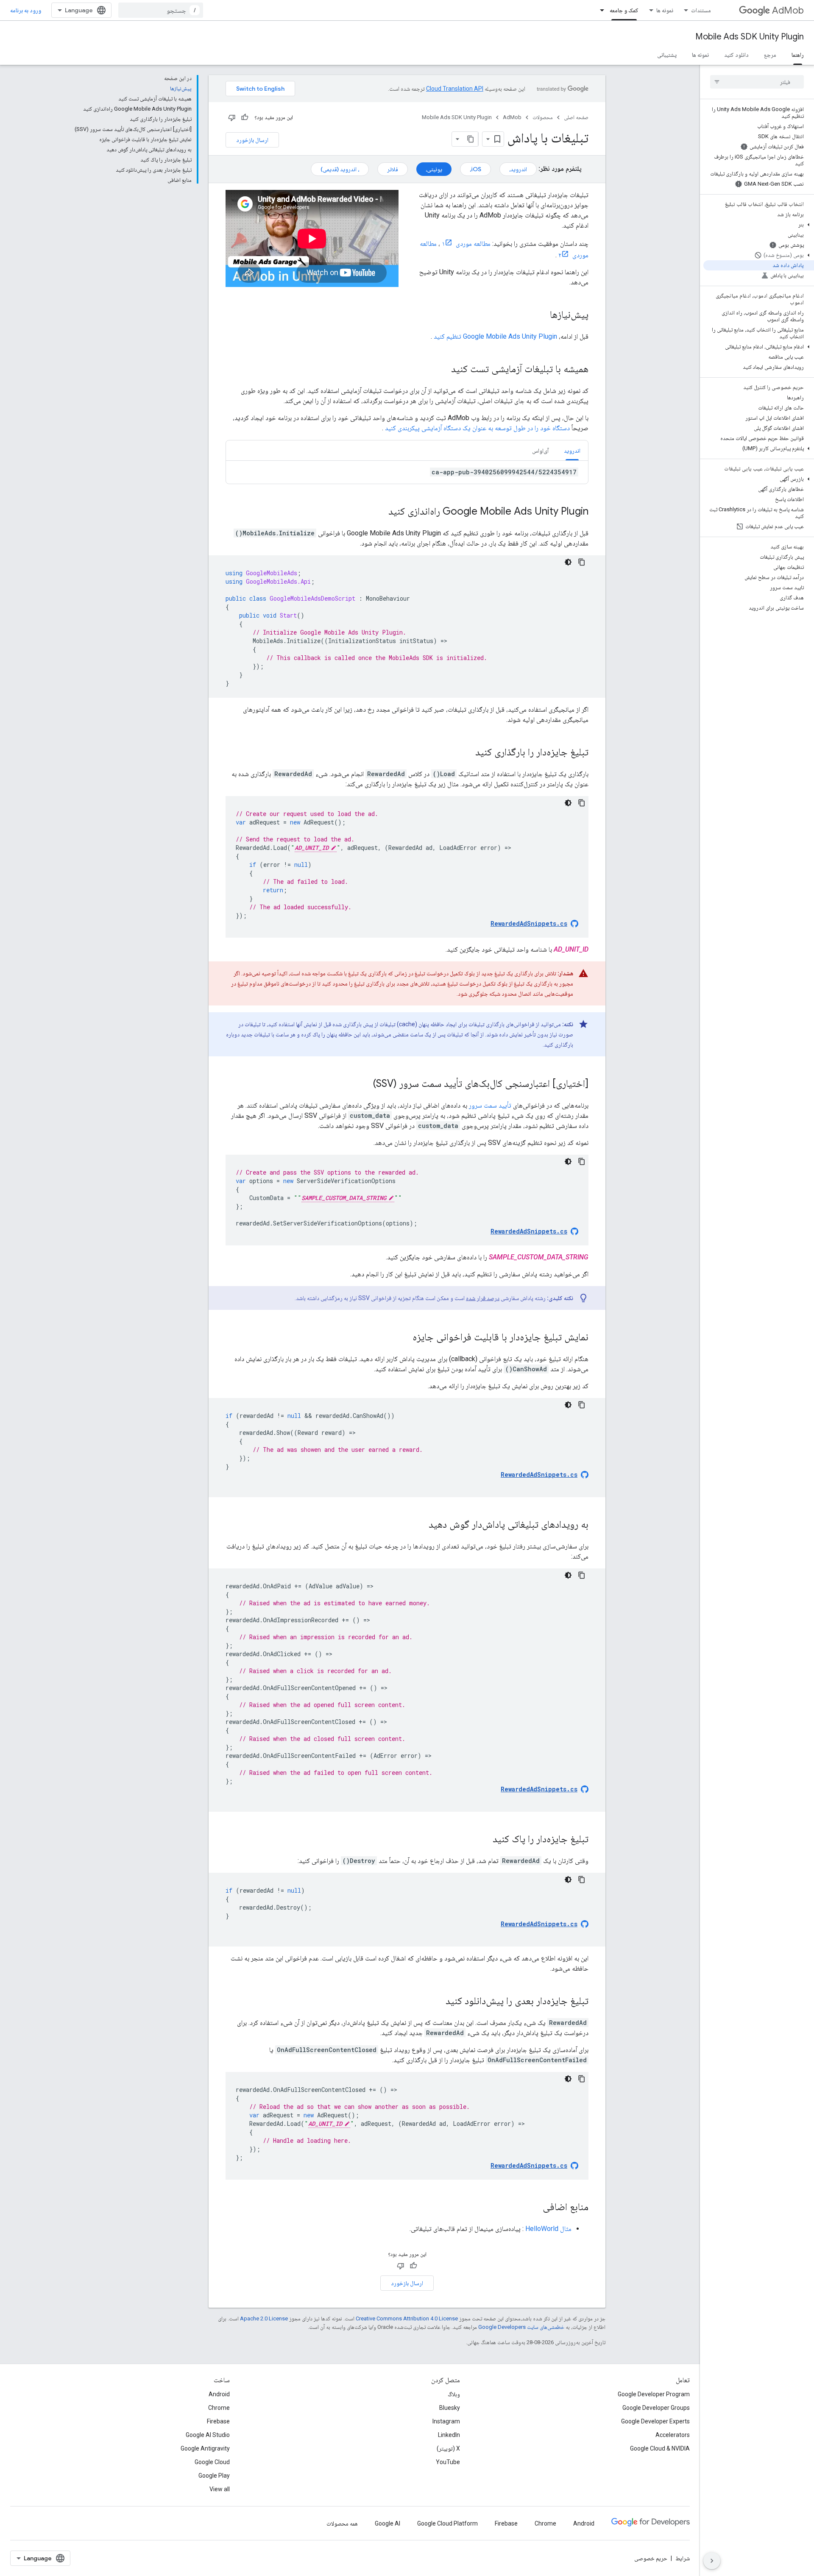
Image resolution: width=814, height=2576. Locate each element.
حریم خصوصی (651, 2558)
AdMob (788, 10)
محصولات (543, 117)
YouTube (448, 2462)
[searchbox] (757, 82)
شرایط (683, 2558)
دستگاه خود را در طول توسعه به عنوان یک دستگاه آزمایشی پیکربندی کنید (477, 428)
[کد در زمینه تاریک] (568, 562)
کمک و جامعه (624, 10)
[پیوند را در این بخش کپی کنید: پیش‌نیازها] (541, 315)
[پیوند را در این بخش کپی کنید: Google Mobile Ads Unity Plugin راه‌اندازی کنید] (380, 512)
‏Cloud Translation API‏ (455, 89)
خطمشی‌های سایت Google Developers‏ (521, 2327)
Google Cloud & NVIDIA (660, 2448)
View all (220, 2489)
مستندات (701, 10)
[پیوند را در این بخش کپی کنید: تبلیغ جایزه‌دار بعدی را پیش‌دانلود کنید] (437, 2002)
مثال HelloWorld (548, 2229)
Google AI (387, 2523)
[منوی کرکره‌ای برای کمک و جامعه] (599, 10)
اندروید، (518, 169)
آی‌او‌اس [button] (540, 451)
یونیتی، (434, 169)
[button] (759, 225)
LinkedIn (449, 2435)
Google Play (214, 2476)
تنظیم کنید (495, 336)
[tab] (572, 450)
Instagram (446, 2421)
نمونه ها (665, 10)
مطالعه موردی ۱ (466, 244)
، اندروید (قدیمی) (340, 169)
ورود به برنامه (26, 10)
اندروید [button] (572, 451)
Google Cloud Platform (447, 2523)
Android (219, 2394)
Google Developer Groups (656, 2408)
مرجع (770, 55)
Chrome (219, 2408)
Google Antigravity (205, 2448)
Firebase (218, 2421)
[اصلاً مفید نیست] (232, 117)
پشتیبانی (667, 55)
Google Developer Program (654, 2394)
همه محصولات (342, 2523)
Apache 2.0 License (264, 2318)
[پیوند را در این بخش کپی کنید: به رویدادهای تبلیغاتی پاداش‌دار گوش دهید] (420, 1525)
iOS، (475, 169)
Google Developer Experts (655, 2421)
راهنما (798, 55)
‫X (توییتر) (448, 2448)
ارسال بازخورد (252, 140)
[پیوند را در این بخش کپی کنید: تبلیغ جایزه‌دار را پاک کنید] (484, 1840)
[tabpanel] (407, 472)
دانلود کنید (736, 55)
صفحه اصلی (576, 117)
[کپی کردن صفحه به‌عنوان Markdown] (471, 139)
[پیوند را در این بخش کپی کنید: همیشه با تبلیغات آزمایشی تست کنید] (443, 370)
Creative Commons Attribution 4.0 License (407, 2318)
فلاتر (393, 169)
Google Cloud (212, 2462)
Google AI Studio (208, 2435)
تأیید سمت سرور (490, 1105)
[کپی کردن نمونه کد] (582, 562)
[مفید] (245, 117)
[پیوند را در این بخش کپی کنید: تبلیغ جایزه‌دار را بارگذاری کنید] (467, 753)
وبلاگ (454, 2394)
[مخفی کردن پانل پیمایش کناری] (712, 2561)
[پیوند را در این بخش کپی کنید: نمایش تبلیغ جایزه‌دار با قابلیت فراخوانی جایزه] (404, 1338)
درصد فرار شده (483, 1298)
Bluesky (450, 2408)
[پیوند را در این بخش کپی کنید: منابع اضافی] (534, 2208)
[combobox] (161, 10)
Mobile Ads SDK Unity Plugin (750, 37)
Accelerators (673, 2435)
